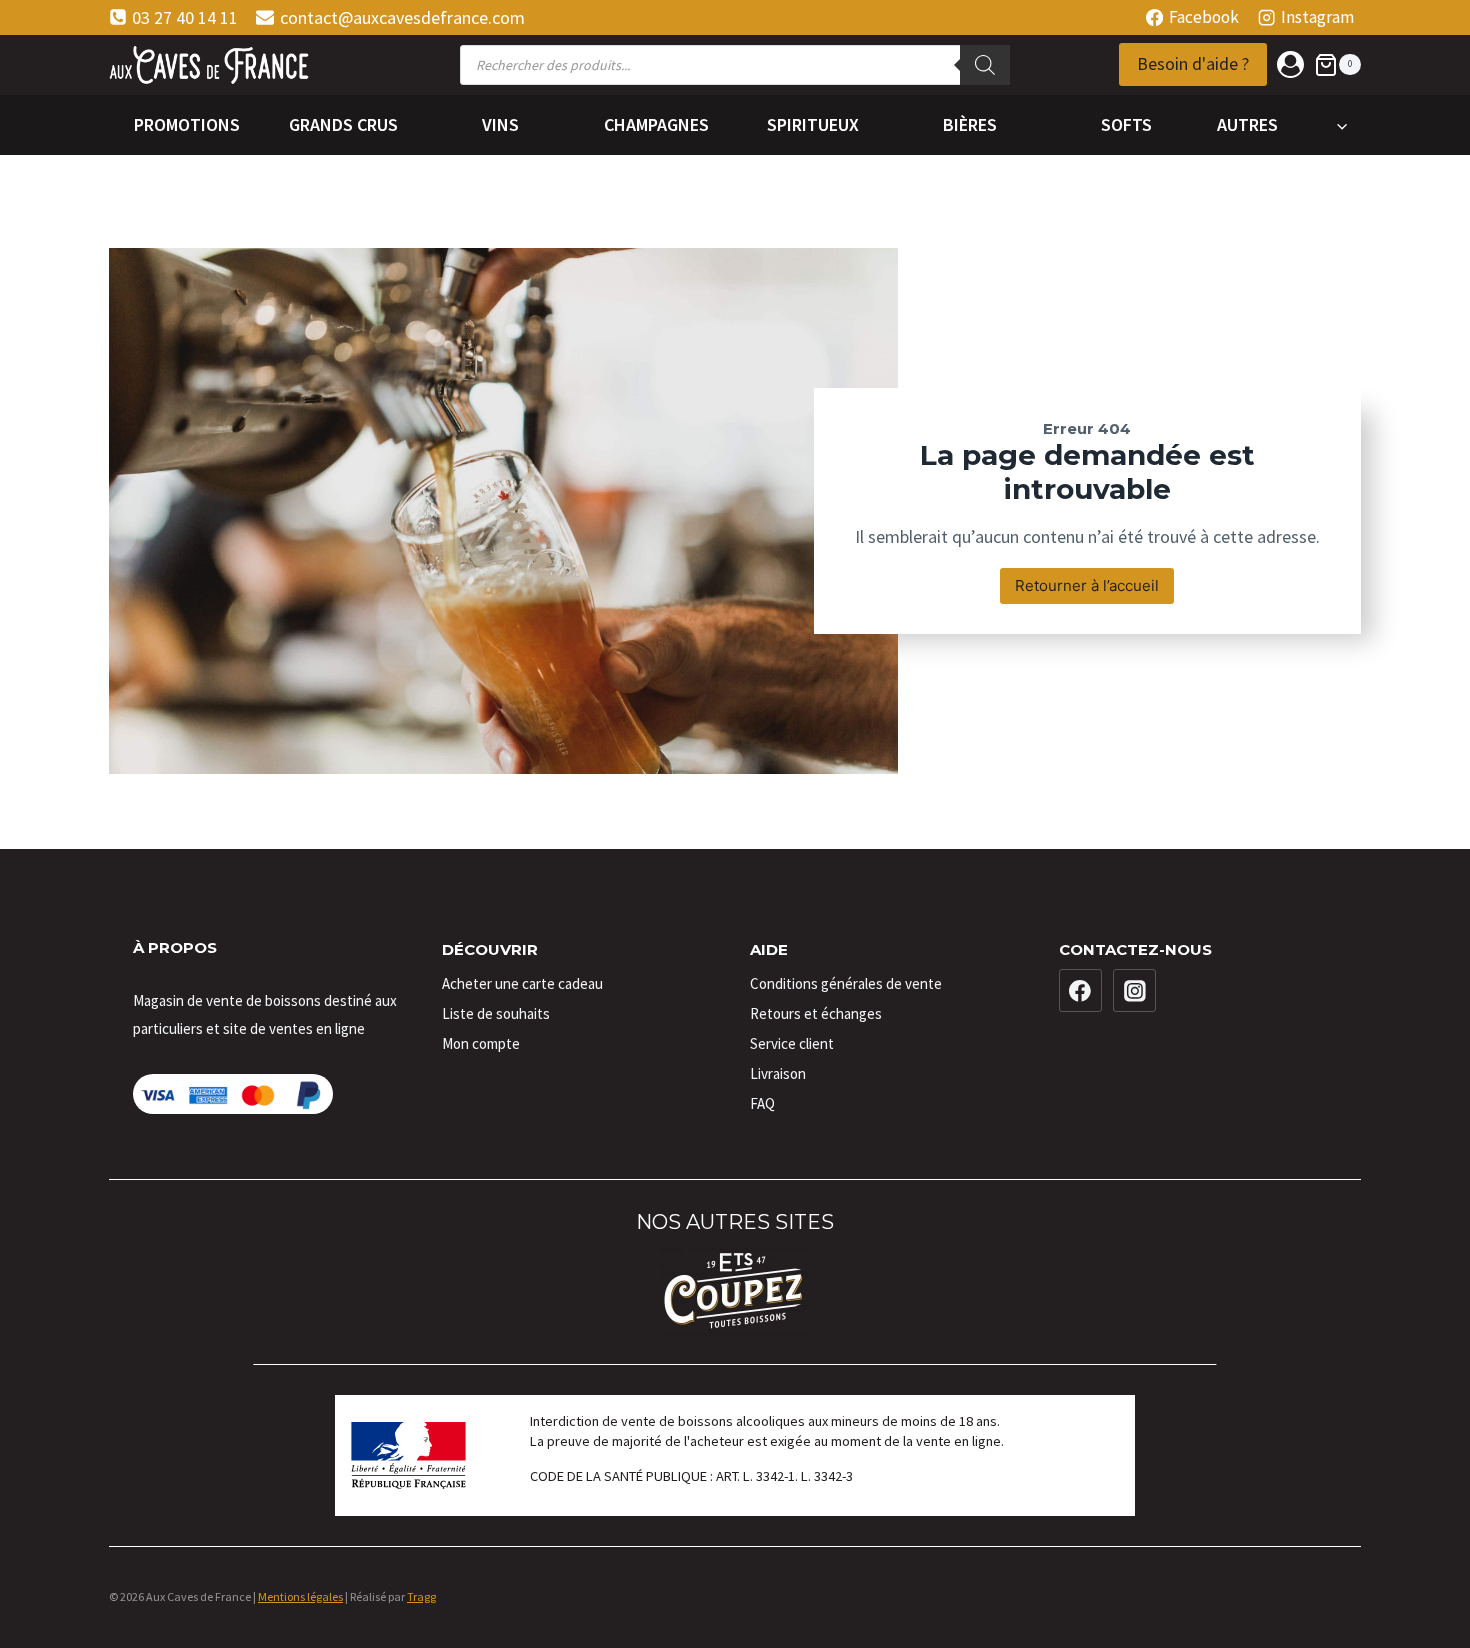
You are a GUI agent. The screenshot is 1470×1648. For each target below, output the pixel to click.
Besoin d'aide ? (1193, 63)
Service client (792, 1043)
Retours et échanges (816, 1013)
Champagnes (656, 124)
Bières (970, 124)
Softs (1126, 124)
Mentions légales (300, 1596)
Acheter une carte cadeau (522, 983)
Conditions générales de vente (846, 983)
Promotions (187, 124)
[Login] (1290, 64)
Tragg (421, 1596)
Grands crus (343, 124)
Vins (500, 124)
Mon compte (481, 1043)
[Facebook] (1081, 991)
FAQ (762, 1103)
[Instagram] (1135, 991)
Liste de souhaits (496, 1013)
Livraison (778, 1073)
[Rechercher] (985, 65)
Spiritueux (813, 124)
